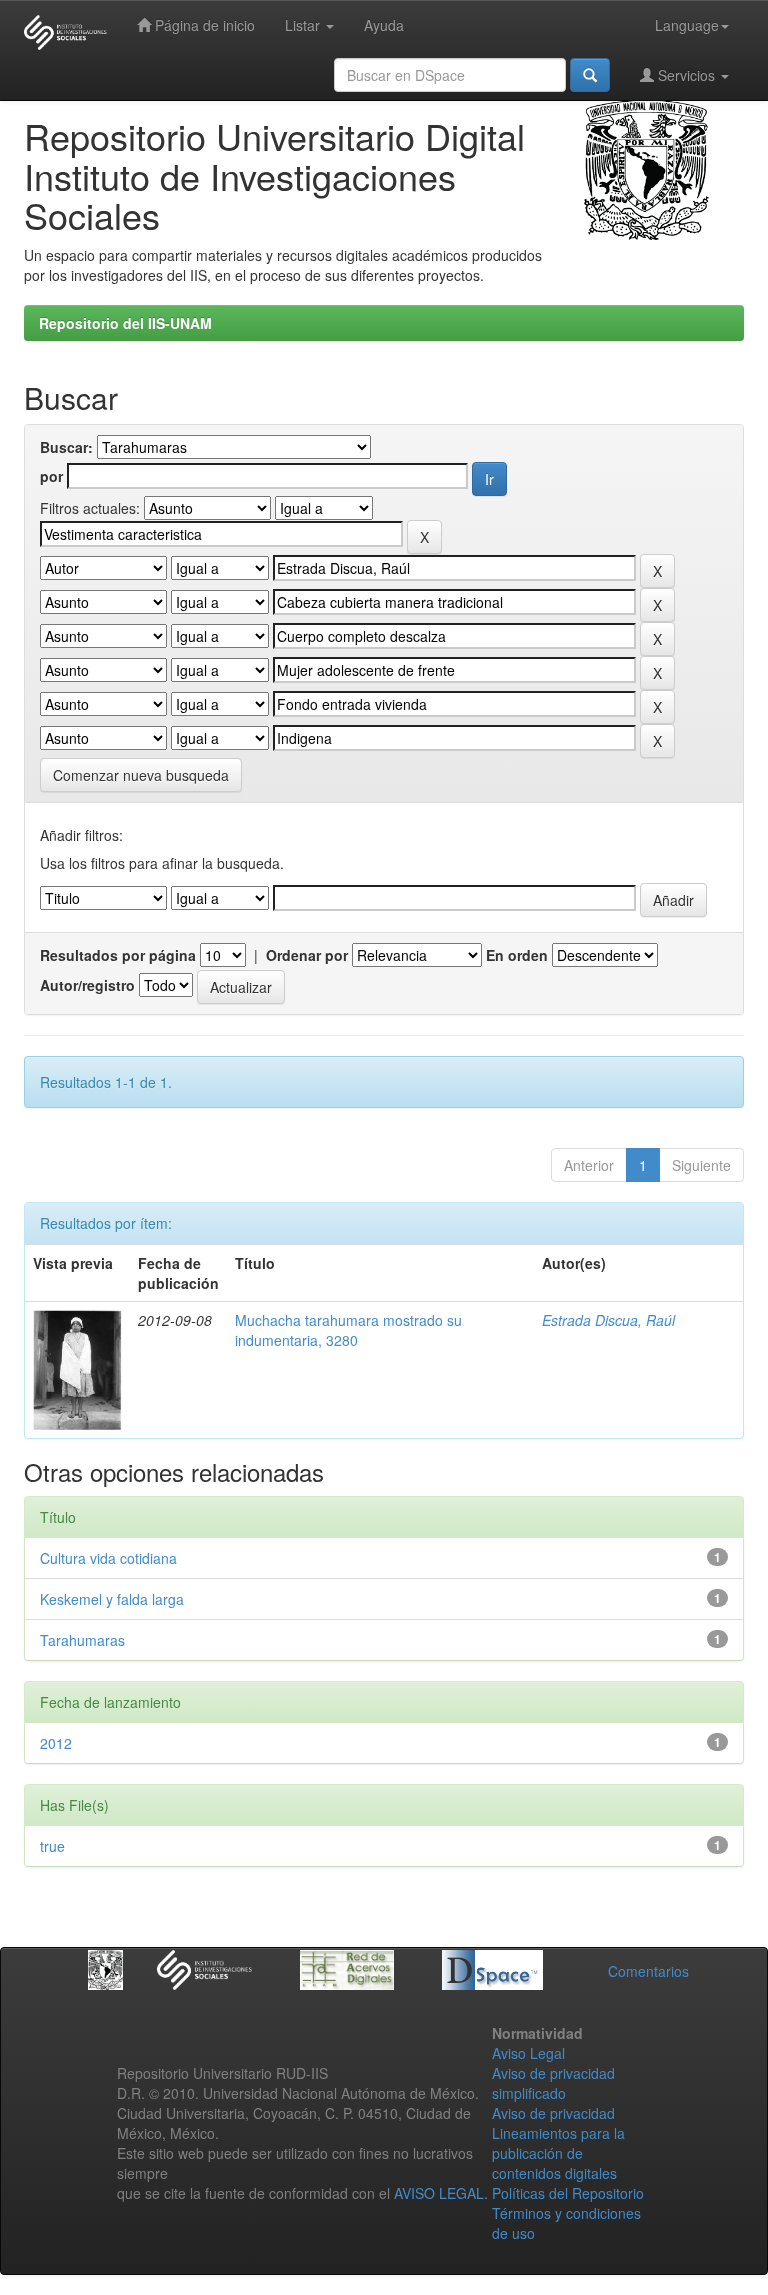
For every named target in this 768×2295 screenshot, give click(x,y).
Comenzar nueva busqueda (141, 775)
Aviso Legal (528, 2053)
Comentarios (648, 1971)
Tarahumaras (82, 1640)
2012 (56, 1743)
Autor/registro (87, 985)
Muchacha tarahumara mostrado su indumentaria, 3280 (348, 1330)
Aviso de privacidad (553, 2113)
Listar (304, 25)
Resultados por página (118, 955)
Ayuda (384, 25)
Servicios (686, 75)
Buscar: (66, 447)
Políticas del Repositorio (568, 2193)
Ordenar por (307, 955)
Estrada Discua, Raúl (608, 1320)
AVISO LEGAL (439, 2193)
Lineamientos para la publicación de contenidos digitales (558, 2153)
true (52, 1846)
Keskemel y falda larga (112, 1599)
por (51, 476)
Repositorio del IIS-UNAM (125, 323)
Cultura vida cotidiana (108, 1558)
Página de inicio (203, 25)
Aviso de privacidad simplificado (553, 2083)
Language (687, 25)
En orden (517, 955)
